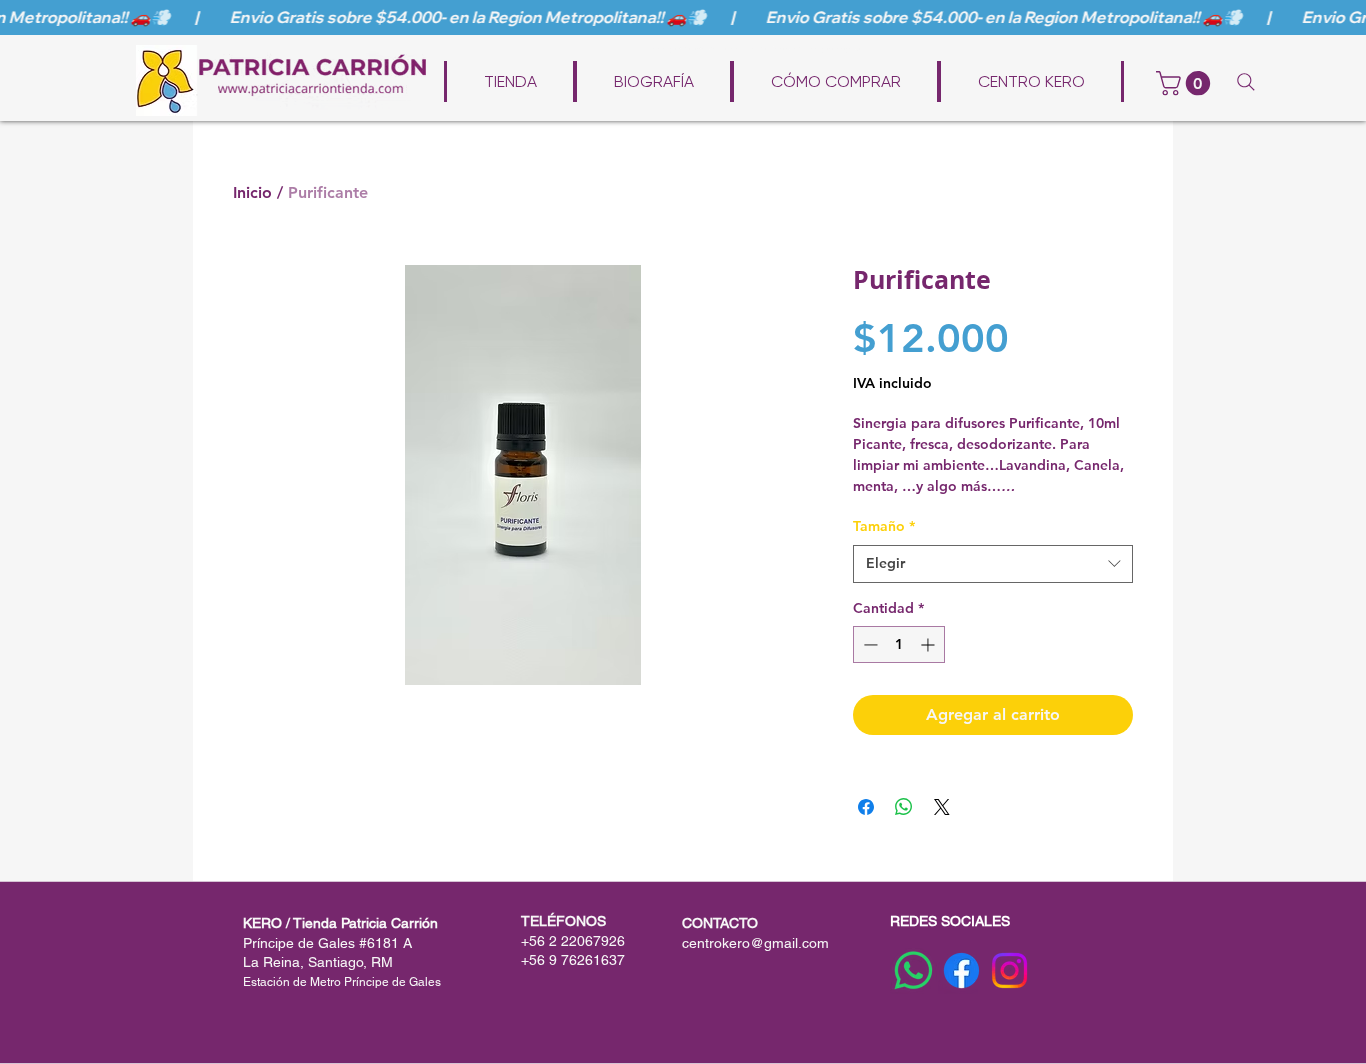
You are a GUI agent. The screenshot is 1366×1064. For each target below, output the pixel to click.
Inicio (252, 192)
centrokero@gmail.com (755, 943)
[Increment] (929, 644)
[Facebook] (961, 970)
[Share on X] (942, 807)
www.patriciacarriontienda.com (696, 49)
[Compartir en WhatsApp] (904, 807)
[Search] (1246, 82)
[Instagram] (1009, 970)
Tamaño (884, 526)
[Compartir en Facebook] (866, 807)
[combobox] (993, 564)
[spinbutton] (899, 644)
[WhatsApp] (913, 970)
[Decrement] (868, 644)
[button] (1186, 83)
